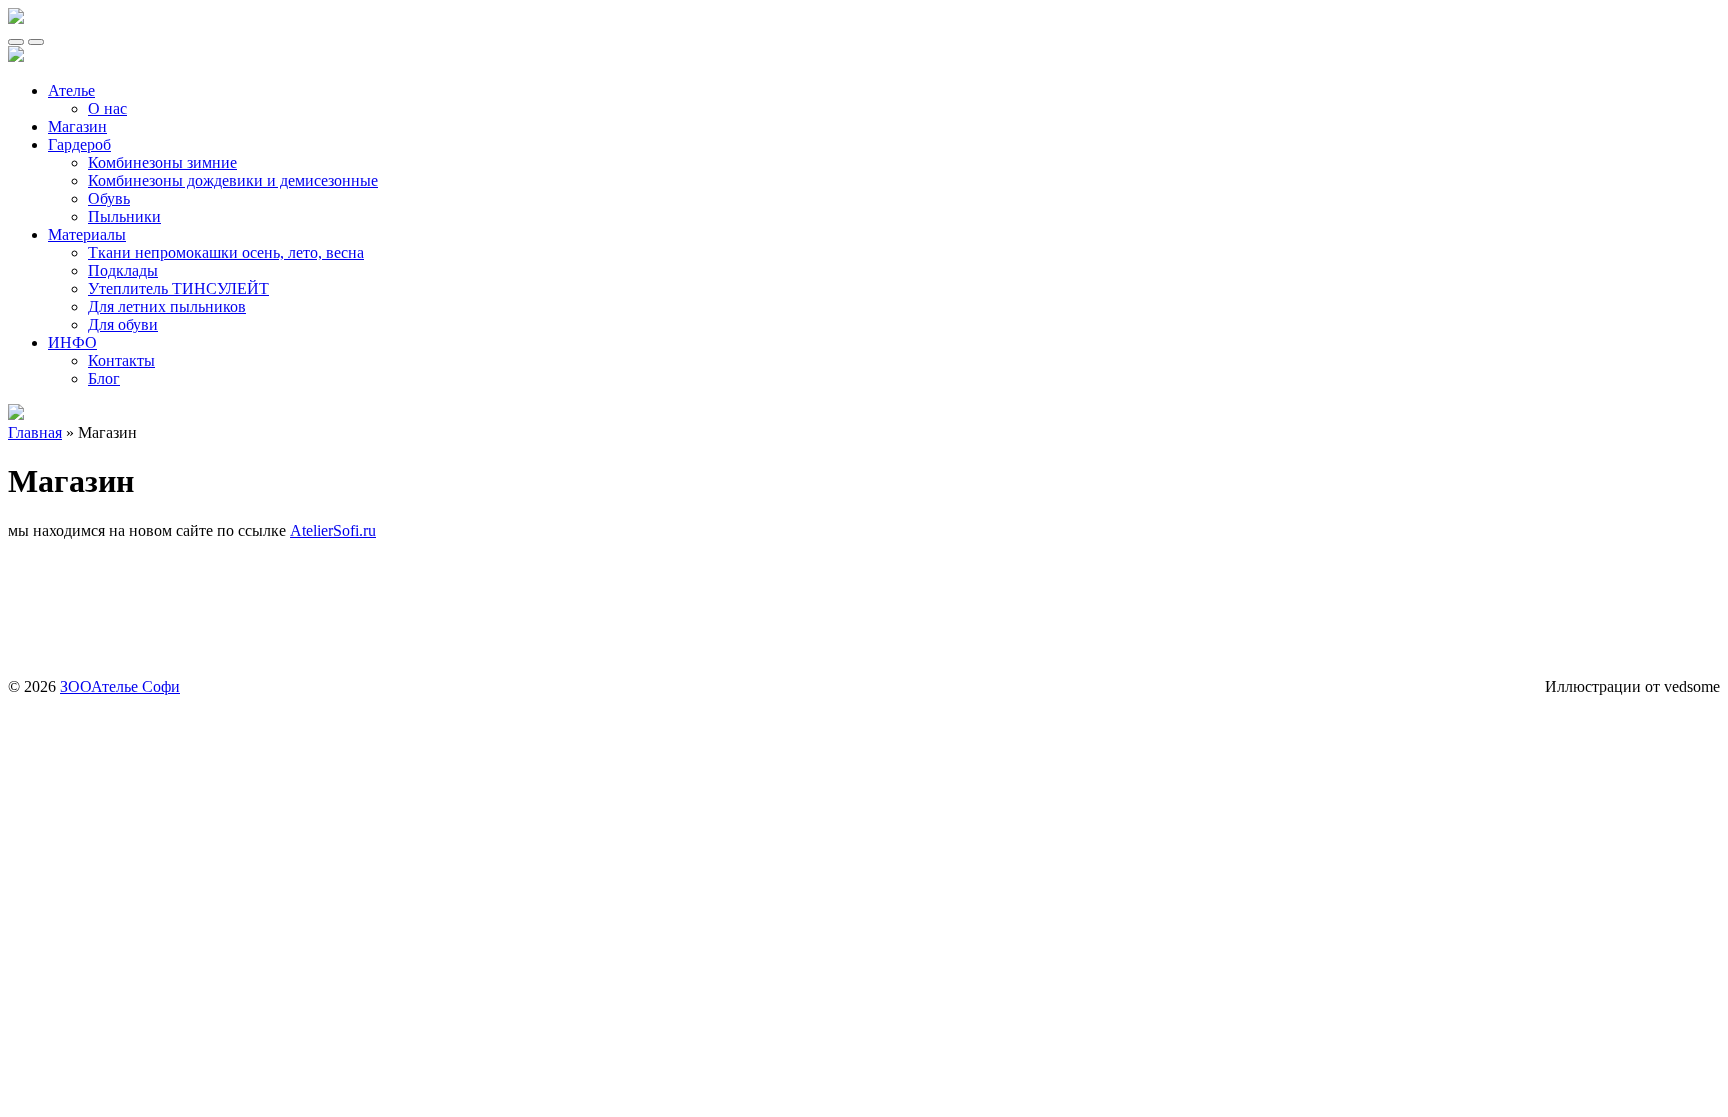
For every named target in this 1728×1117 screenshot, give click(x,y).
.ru (367, 530)
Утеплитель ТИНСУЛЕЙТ (178, 288)
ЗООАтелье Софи (120, 686)
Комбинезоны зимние (162, 162)
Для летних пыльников (167, 306)
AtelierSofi (324, 530)
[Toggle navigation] (16, 42)
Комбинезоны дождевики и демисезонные (233, 180)
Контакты (121, 360)
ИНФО (72, 342)
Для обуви (123, 324)
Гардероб (79, 144)
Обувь (109, 198)
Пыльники (124, 216)
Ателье (71, 90)
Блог (104, 378)
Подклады (123, 270)
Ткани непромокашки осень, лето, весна (226, 252)
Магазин (77, 126)
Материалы (87, 234)
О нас (107, 108)
